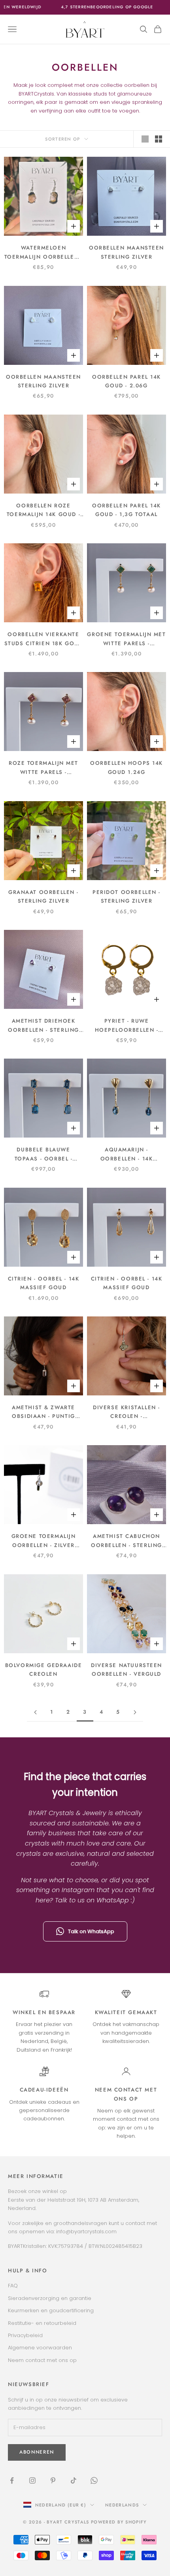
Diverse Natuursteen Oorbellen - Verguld (127, 1670)
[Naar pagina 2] (35, 1712)
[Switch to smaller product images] (159, 139)
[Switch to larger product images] (145, 139)
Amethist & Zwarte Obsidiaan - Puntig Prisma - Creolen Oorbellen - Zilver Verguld (43, 1412)
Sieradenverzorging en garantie (50, 2298)
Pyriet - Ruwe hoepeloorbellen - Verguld (127, 1026)
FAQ (13, 2286)
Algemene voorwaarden (40, 2348)
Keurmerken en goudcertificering (51, 2310)
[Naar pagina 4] (135, 1712)
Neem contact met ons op (42, 2360)
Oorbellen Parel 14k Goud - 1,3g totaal (127, 510)
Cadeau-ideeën (44, 2090)
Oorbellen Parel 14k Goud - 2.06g (127, 381)
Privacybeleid (25, 2335)
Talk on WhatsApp (91, 1931)
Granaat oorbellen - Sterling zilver (43, 897)
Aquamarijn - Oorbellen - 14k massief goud (127, 1155)
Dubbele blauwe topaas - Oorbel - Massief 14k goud (43, 1155)
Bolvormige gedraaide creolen (44, 1670)
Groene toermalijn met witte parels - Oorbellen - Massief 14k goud (126, 639)
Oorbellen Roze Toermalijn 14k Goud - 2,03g (43, 511)
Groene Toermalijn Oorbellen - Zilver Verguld (44, 1541)
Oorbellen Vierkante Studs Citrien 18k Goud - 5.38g (44, 639)
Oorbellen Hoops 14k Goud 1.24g (127, 767)
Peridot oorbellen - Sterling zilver (127, 897)
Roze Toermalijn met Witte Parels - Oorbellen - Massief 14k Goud (43, 768)
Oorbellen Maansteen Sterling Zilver (127, 252)
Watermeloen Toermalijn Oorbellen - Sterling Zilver (44, 253)
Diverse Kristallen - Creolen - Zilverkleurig (127, 1412)
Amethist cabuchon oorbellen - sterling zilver (127, 1541)
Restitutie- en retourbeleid (42, 2323)
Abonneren (85, 2548)
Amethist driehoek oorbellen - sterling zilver (43, 1026)
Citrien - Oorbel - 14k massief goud (44, 1283)
